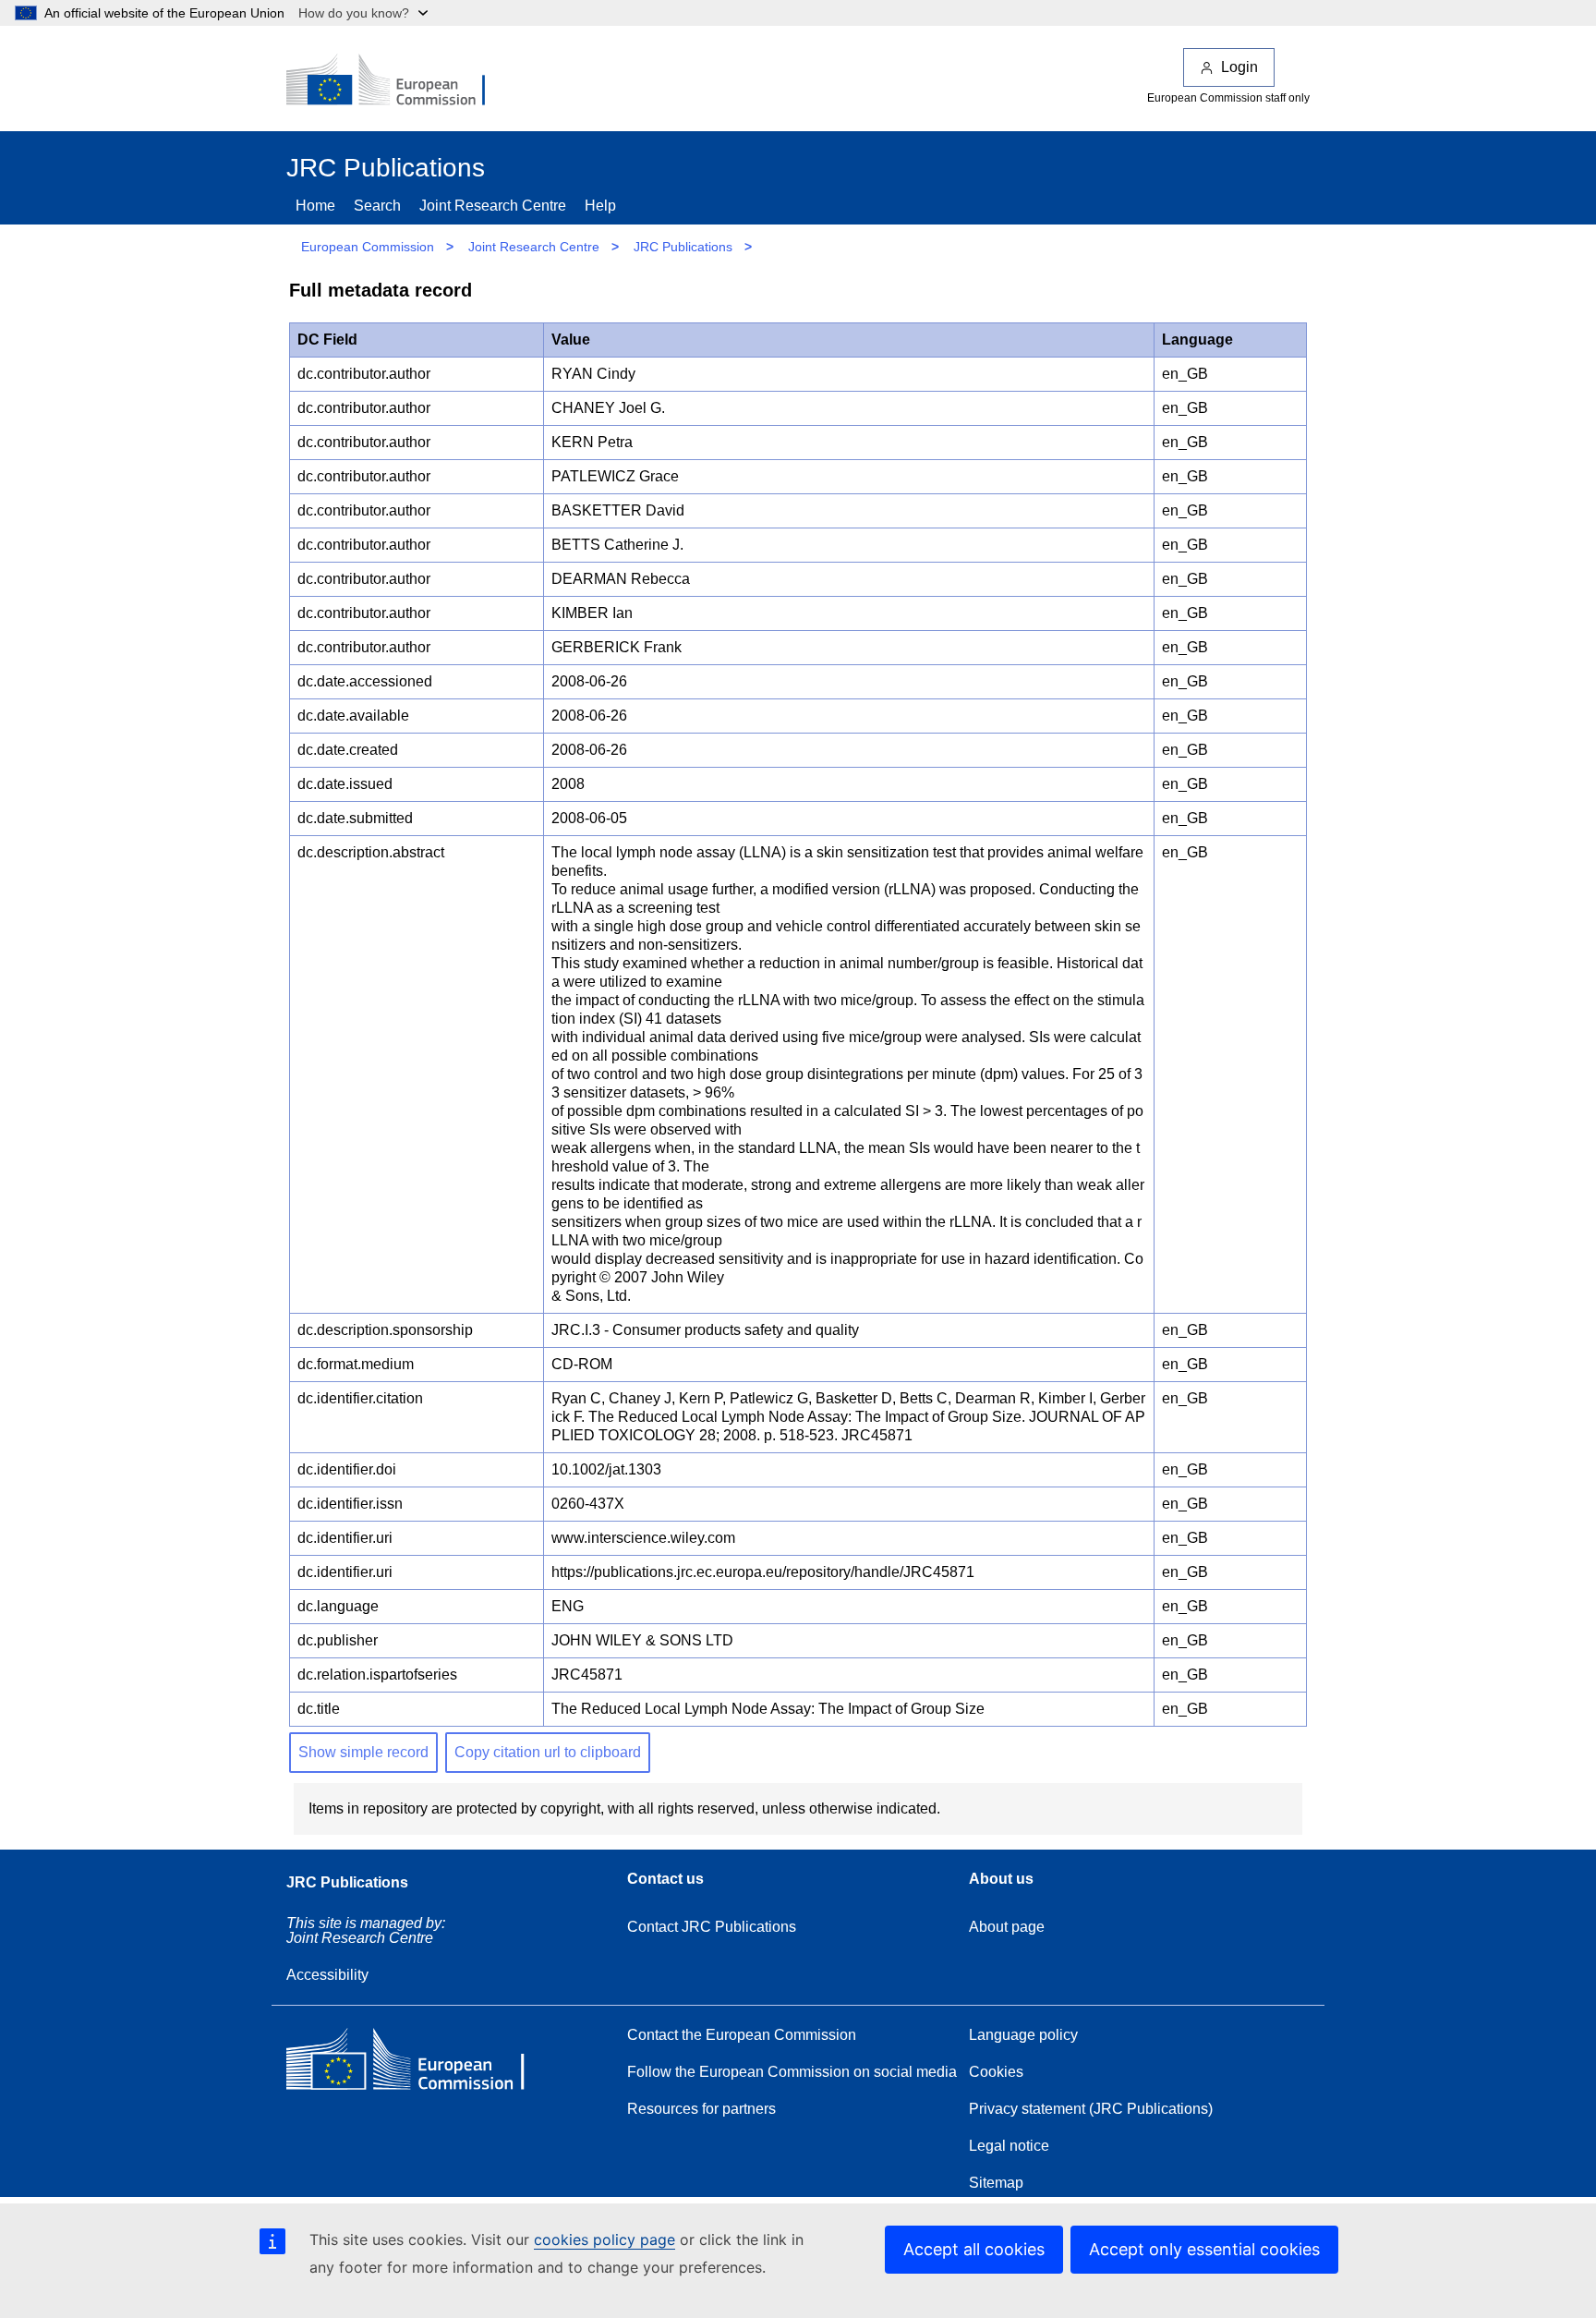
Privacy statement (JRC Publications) (1091, 2109)
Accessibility (327, 1975)
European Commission (368, 247)
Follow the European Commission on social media (792, 2072)
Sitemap (996, 2183)
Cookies (996, 2072)
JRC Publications (683, 247)
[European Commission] (398, 81)
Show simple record (363, 1752)
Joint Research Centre (493, 206)
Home (315, 206)
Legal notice (1009, 2146)
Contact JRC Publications (712, 1927)
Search (377, 206)
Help (600, 206)
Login (1239, 67)
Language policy (1023, 2035)
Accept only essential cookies (1204, 2249)
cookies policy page (605, 2239)
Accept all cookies (974, 2249)
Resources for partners (701, 2109)
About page (1007, 1927)
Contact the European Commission (742, 2035)
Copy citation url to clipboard (548, 1752)
